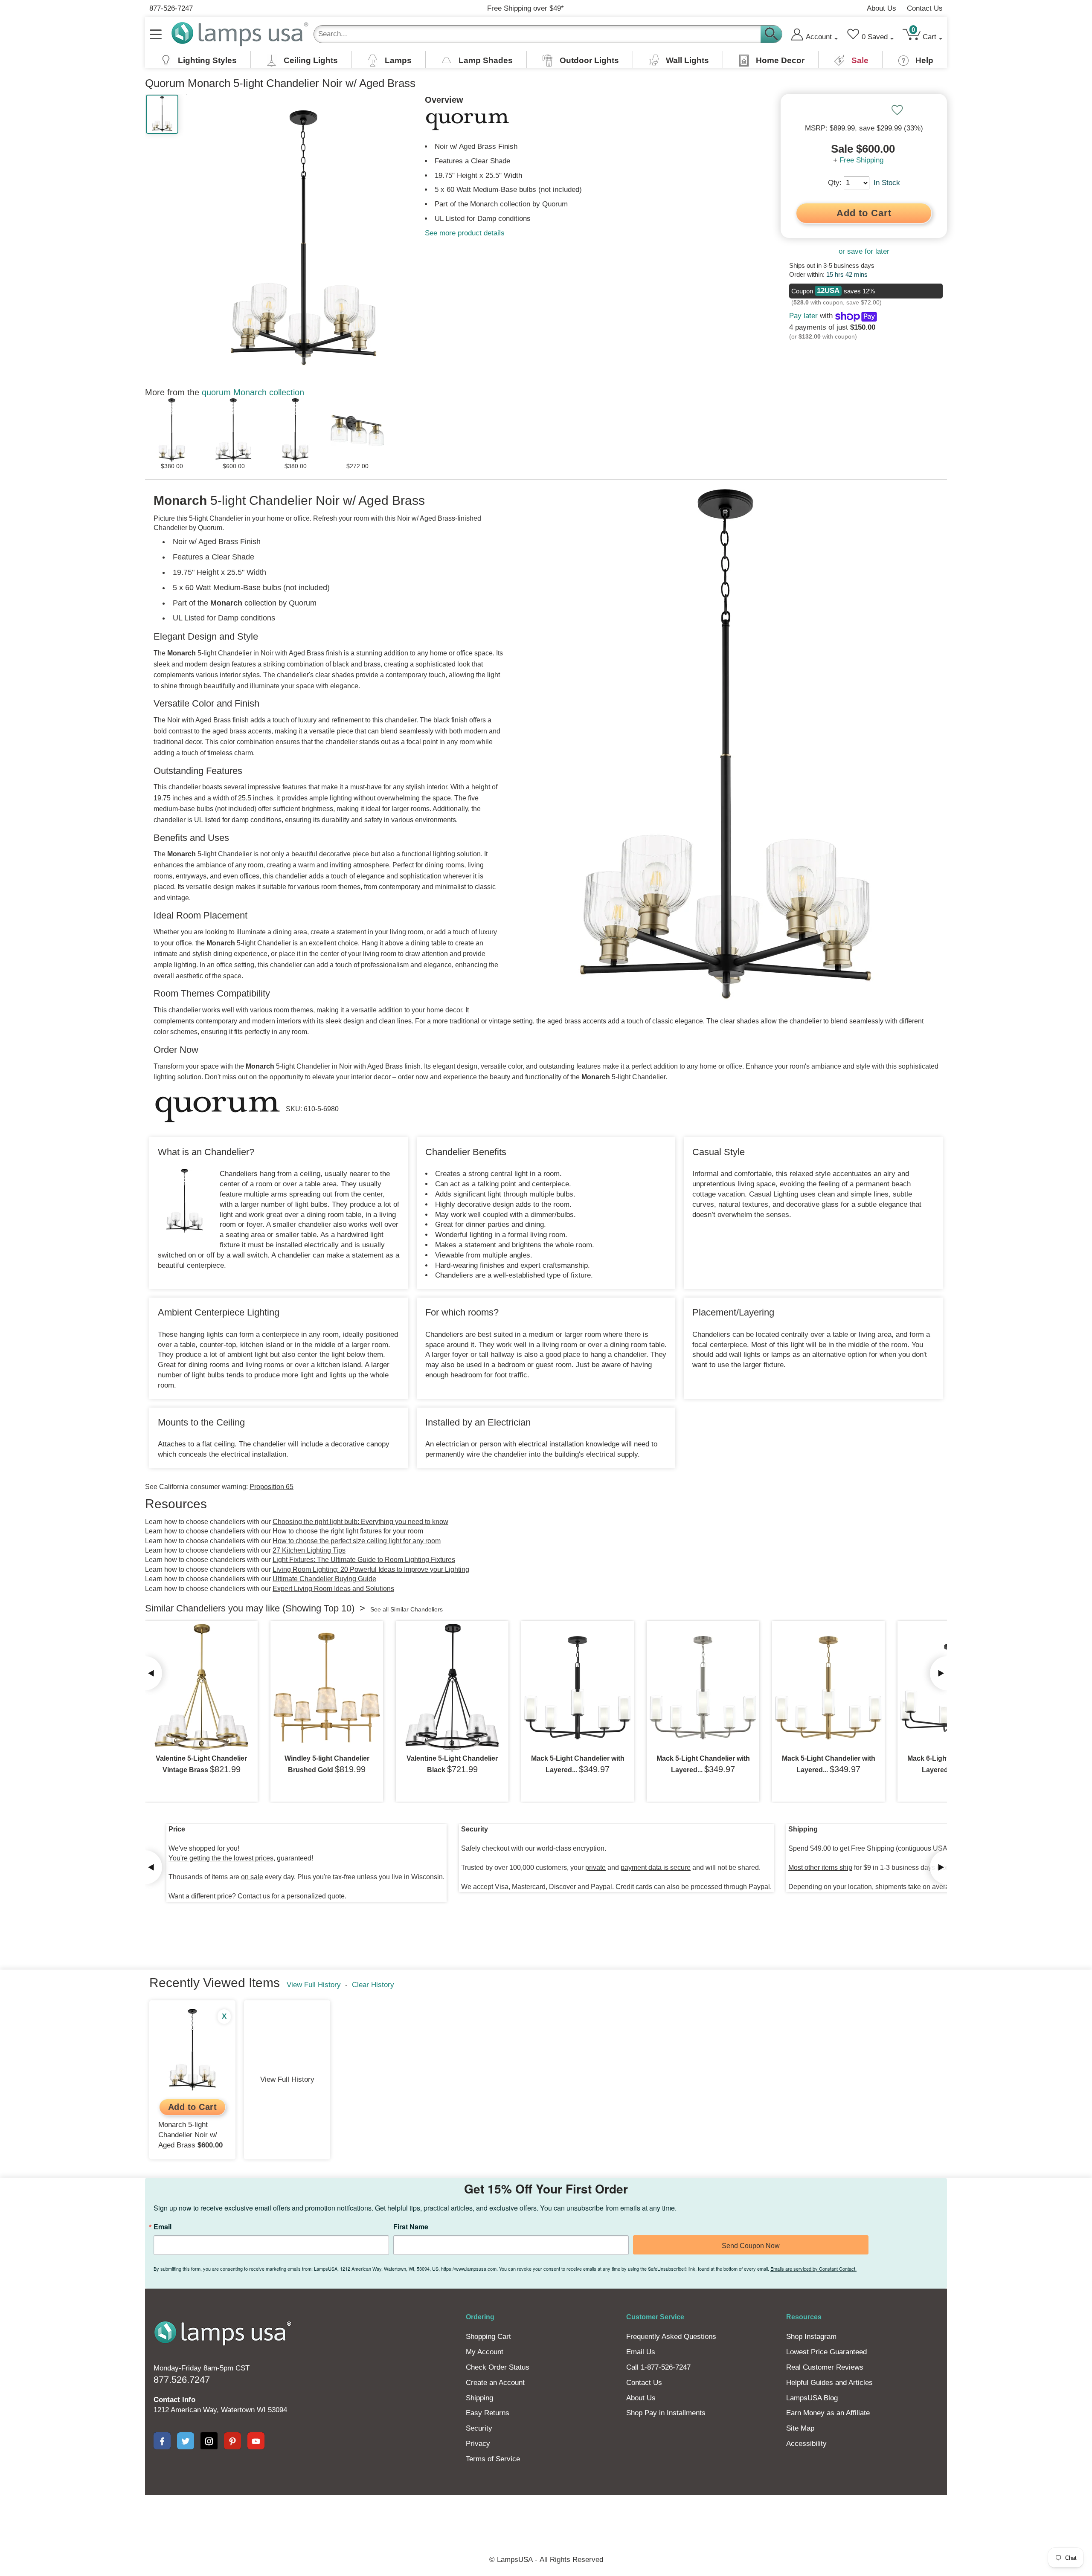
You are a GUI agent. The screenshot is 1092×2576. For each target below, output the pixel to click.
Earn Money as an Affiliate (828, 2413)
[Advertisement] (390, 2524)
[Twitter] (186, 2441)
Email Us (641, 2352)
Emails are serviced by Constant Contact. (813, 2269)
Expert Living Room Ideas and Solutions (333, 1589)
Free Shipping (861, 160)
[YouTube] (256, 2441)
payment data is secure (656, 1868)
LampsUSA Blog (812, 2398)
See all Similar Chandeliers (407, 1609)
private (595, 1868)
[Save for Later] (897, 110)
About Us (881, 8)
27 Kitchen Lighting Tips (309, 1550)
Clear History (373, 1985)
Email (163, 2227)
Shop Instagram (811, 2337)
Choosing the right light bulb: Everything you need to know (360, 1522)
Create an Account (495, 2383)
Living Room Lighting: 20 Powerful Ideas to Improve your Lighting (371, 1569)
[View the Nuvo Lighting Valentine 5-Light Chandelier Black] (452, 1688)
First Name (411, 2227)
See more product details (465, 233)
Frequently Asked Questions (671, 2337)
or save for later (864, 251)
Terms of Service (493, 2459)
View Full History (314, 1985)
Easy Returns (488, 2413)
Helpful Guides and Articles (829, 2383)
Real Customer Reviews (825, 2367)
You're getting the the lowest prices (221, 1858)
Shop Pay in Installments (666, 2413)
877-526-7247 (171, 8)
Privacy (478, 2444)
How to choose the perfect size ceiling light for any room (357, 1541)
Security (479, 2428)
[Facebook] (162, 2441)
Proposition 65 (272, 1487)
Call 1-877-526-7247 (658, 2367)
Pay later (803, 316)
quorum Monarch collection (253, 392)
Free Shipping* (526, 8)
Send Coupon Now (751, 2246)
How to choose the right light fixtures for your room (348, 1531)
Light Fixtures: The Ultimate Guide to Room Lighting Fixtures (364, 1560)
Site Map (800, 2428)
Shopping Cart (488, 2337)
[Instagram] (209, 2441)
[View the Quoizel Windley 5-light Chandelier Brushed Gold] (327, 1688)
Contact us (254, 1896)
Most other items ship (820, 1868)
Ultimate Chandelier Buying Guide (324, 1579)
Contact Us (925, 8)
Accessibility (806, 2444)
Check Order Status (498, 2367)
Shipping (479, 2398)
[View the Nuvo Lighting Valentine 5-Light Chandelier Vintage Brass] (201, 1688)
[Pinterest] (232, 2441)
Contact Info (174, 2400)
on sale (252, 1877)
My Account (485, 2352)
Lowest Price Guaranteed (826, 2352)
